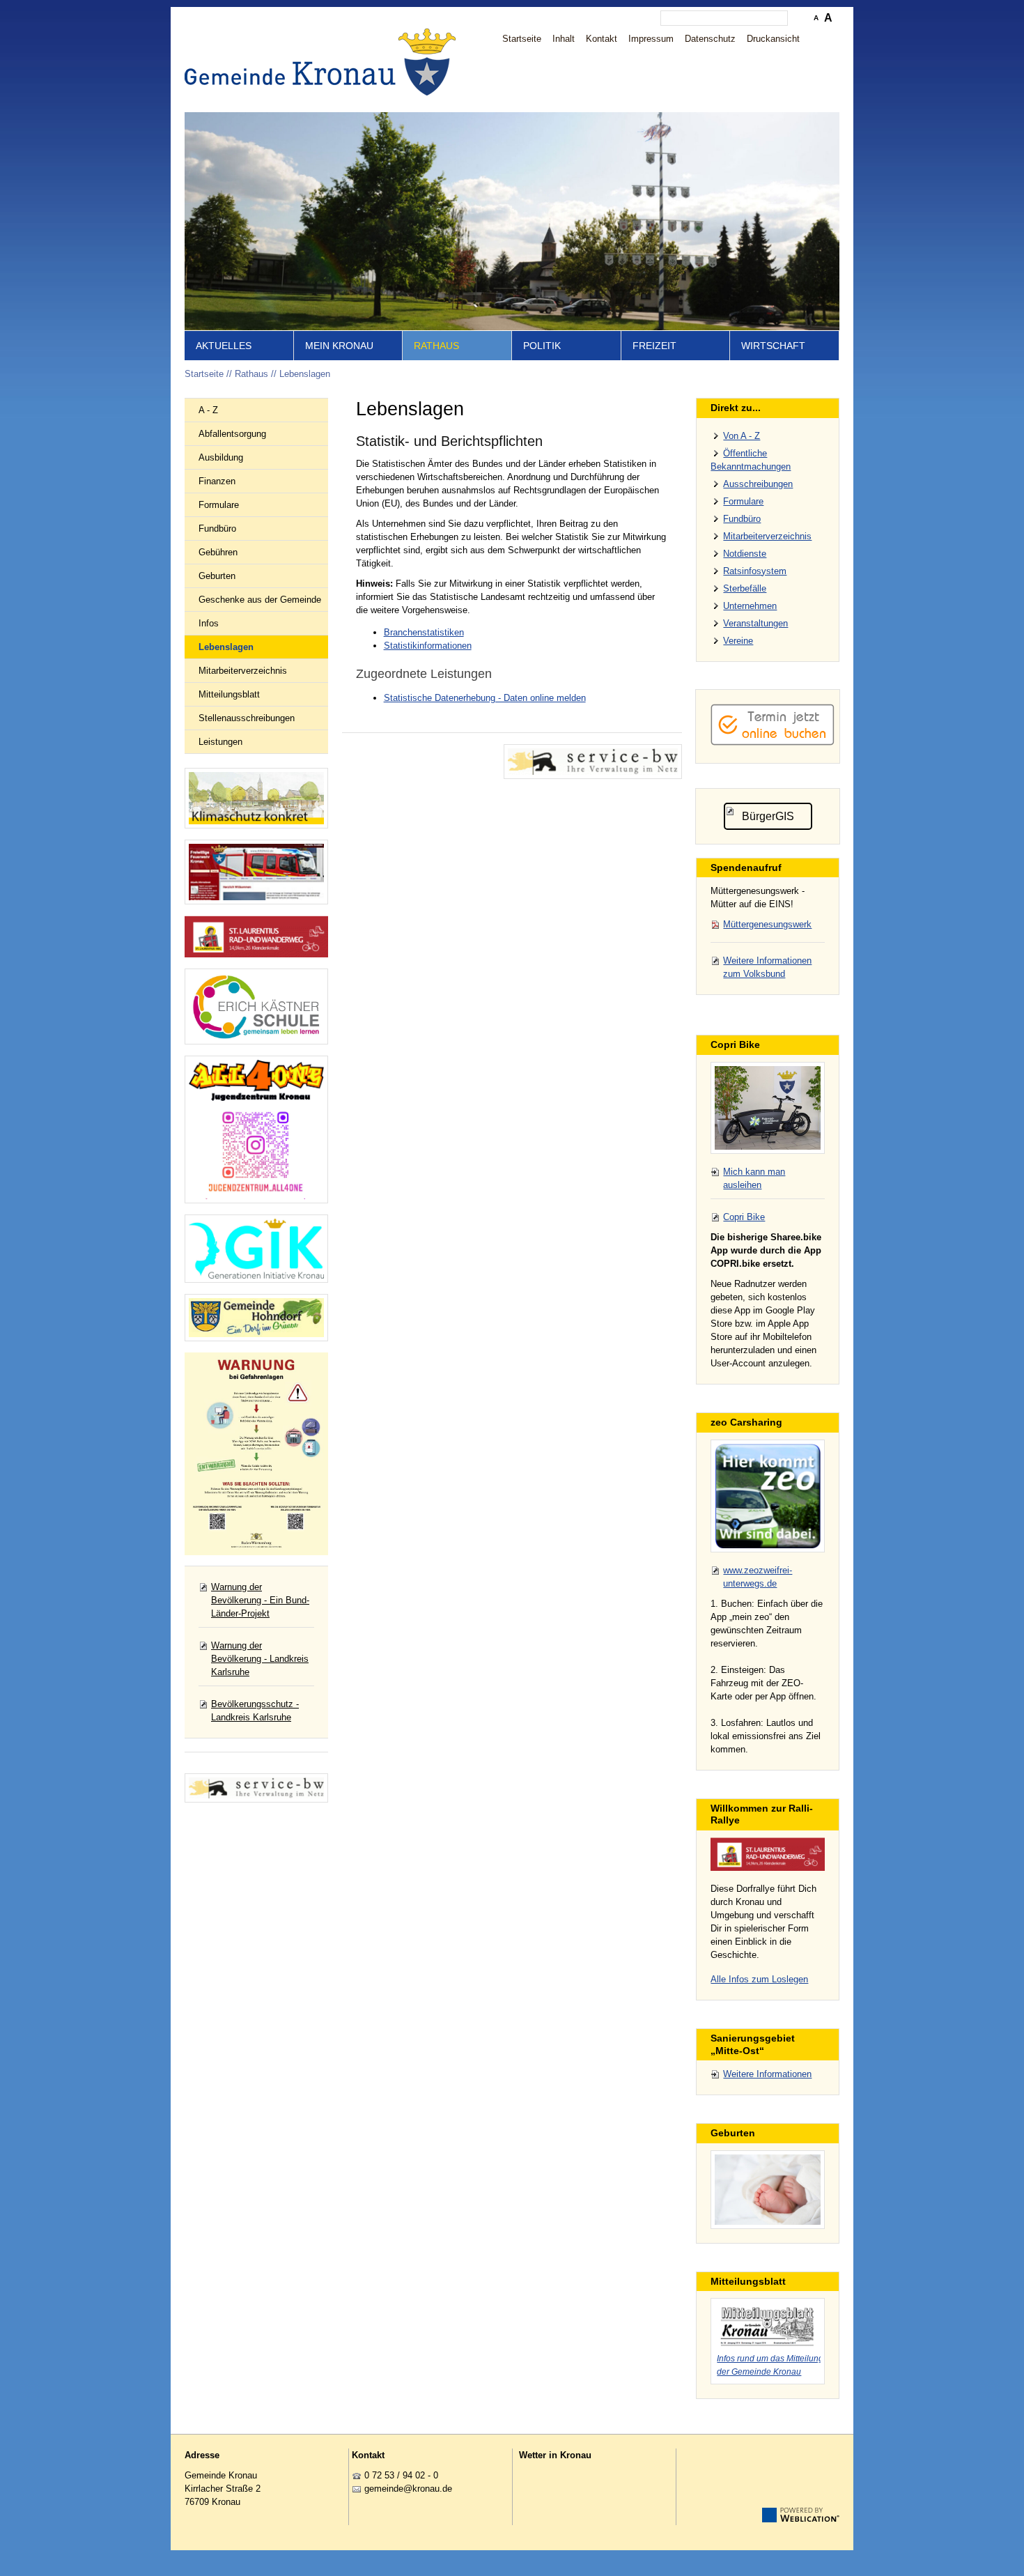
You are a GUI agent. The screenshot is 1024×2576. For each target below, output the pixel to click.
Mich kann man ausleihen (754, 1178)
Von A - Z (742, 436)
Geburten (217, 576)
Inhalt (564, 39)
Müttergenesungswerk (767, 924)
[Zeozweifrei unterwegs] (768, 1496)
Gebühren (218, 552)
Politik (542, 346)
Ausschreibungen (758, 484)
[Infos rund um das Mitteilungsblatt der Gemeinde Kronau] (768, 2324)
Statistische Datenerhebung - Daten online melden (485, 698)
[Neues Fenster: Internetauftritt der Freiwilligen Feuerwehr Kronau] (256, 872)
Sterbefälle (745, 588)
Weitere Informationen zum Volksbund (767, 967)
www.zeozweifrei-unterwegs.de (758, 1577)
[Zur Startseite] (324, 62)
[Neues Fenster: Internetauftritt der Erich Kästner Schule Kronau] (256, 1007)
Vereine (738, 641)
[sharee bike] (768, 1108)
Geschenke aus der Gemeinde (260, 600)
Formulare (219, 505)
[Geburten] (768, 2190)
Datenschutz (710, 39)
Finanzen (217, 481)
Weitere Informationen (767, 2074)
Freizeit (654, 346)
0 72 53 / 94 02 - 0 (401, 2475)
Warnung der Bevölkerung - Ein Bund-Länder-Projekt (260, 1600)
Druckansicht (773, 39)
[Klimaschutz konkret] (256, 798)
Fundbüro (217, 529)
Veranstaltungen (755, 623)
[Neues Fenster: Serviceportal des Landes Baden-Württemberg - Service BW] (256, 1788)
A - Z (208, 410)
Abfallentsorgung (232, 434)
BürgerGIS (768, 816)
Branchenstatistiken (424, 632)
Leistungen (220, 742)
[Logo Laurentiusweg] (768, 1854)
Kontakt (602, 39)
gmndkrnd (406, 2489)
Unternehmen (750, 606)
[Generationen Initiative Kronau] (256, 1249)
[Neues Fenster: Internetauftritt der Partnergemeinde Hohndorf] (256, 1318)
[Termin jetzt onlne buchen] (773, 742)
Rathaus (436, 346)
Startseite (522, 39)
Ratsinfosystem (755, 571)
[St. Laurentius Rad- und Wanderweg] (256, 937)
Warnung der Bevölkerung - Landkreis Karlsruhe (260, 1659)
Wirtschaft (773, 346)
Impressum (651, 39)
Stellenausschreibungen (247, 718)
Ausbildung (221, 457)
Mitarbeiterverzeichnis (243, 671)
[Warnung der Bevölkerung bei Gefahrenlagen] (256, 1454)
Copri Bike (744, 1217)
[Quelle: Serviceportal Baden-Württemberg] (593, 762)
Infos (209, 623)
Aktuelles (224, 346)
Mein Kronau (339, 346)
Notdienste (745, 554)
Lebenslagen (305, 374)
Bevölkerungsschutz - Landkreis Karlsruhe (255, 1711)
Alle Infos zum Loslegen (759, 1979)
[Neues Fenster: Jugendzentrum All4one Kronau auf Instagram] (256, 1129)
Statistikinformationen (428, 646)
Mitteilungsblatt (229, 694)
